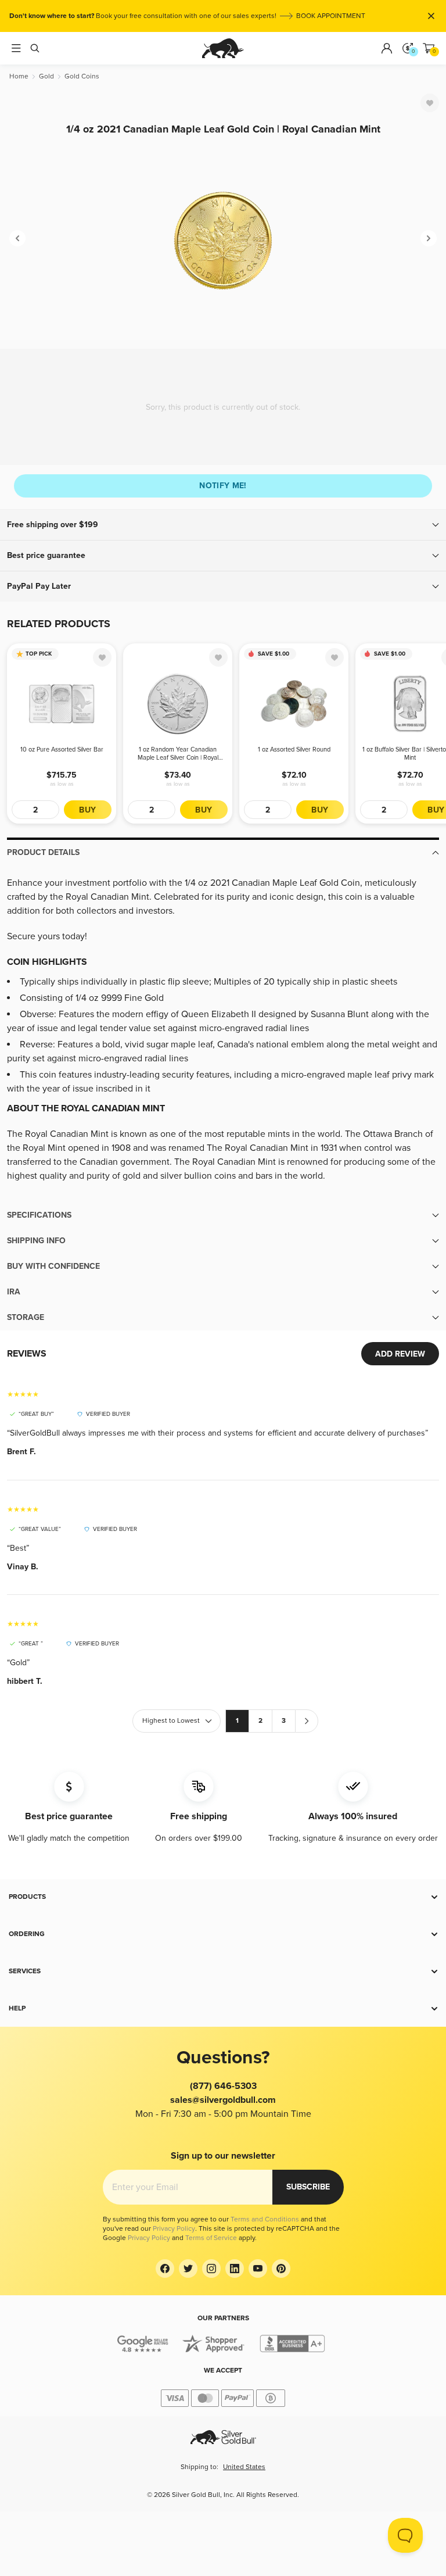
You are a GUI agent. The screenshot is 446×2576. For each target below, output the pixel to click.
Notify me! (223, 486)
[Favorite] (430, 103)
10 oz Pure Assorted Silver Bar (62, 749)
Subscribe (308, 2187)
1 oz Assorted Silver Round (294, 749)
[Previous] (17, 238)
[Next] (429, 238)
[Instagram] (211, 2269)
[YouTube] (258, 2269)
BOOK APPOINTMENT (331, 16)
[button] (223, 525)
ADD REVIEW (400, 1354)
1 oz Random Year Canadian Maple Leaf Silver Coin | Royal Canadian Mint (178, 754)
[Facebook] (165, 2269)
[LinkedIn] (235, 2269)
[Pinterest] (281, 2269)
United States (244, 2467)
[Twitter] (188, 2269)
